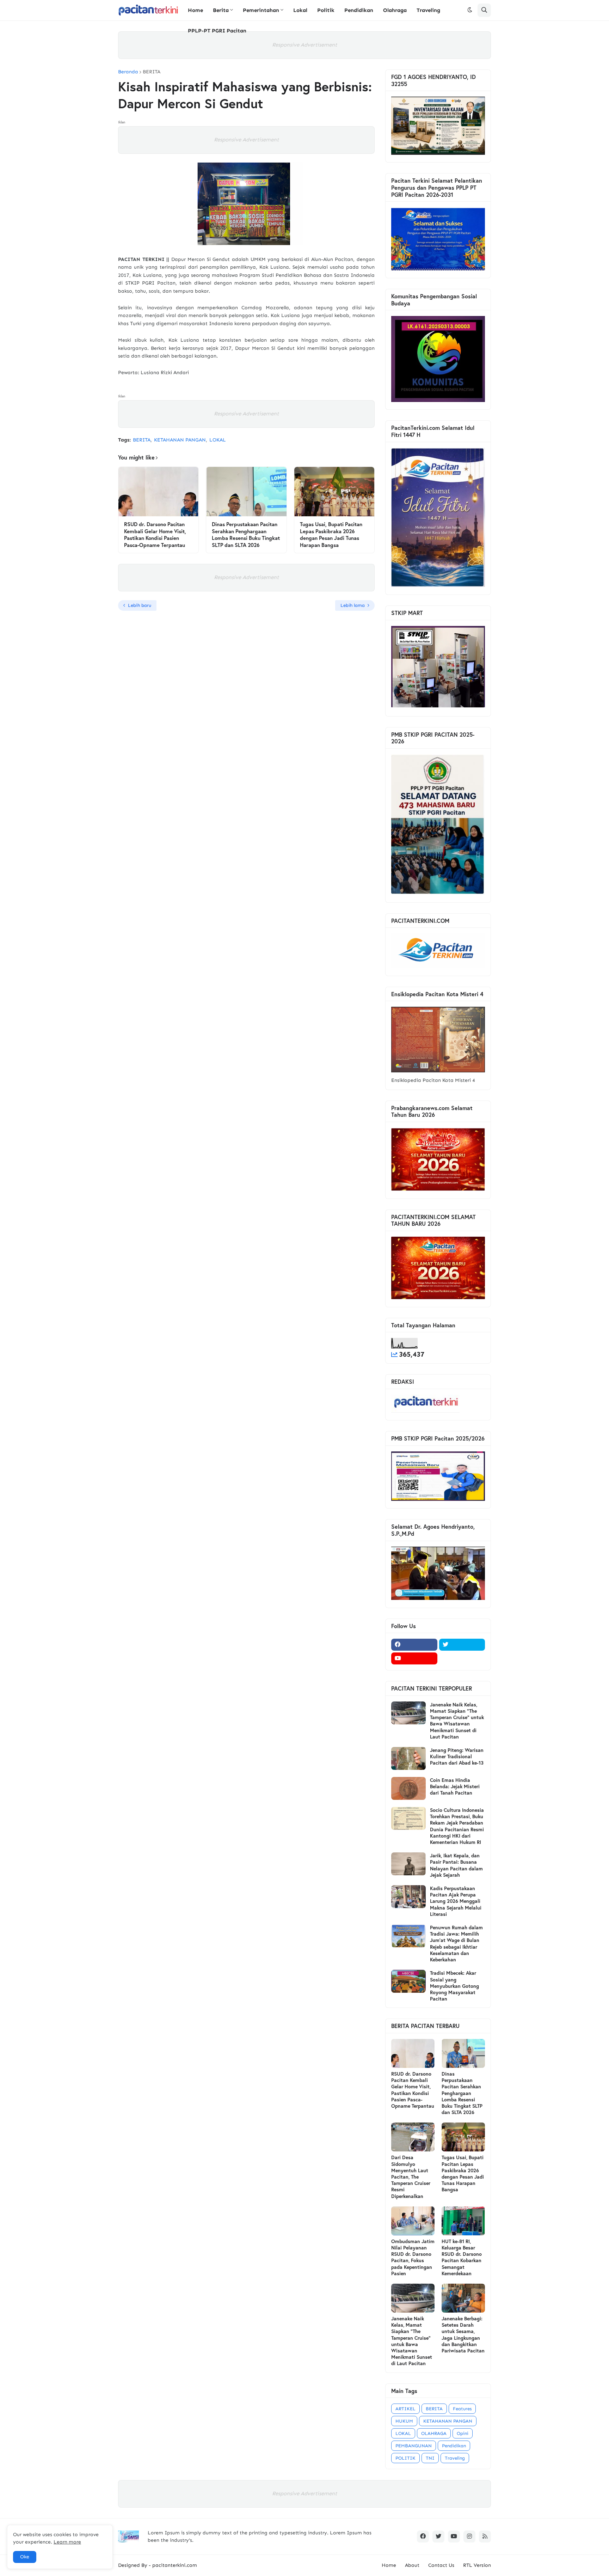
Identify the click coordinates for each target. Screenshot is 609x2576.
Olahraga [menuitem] (395, 10)
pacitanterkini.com (175, 2565)
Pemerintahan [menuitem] (261, 10)
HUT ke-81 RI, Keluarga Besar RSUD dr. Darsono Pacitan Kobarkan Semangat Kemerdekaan (462, 2257)
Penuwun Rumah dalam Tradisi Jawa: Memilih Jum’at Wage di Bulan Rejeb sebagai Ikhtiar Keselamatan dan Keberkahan (456, 1944)
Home (389, 2565)
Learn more (67, 2542)
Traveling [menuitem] (428, 10)
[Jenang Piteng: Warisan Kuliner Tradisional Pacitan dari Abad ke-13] (408, 1758)
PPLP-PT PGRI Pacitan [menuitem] (217, 31)
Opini (463, 2433)
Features (462, 2409)
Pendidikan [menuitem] (359, 10)
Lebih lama (353, 605)
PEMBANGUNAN (414, 2446)
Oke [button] (25, 2557)
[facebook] (414, 1645)
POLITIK (405, 2458)
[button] (470, 10)
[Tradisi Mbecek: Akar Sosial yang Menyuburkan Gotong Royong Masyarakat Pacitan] (408, 1981)
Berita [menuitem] (221, 10)
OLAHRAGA (434, 2433)
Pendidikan (454, 2446)
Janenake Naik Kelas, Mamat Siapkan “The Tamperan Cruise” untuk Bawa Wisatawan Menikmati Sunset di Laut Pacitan (457, 1721)
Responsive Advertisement (304, 45)
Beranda (128, 72)
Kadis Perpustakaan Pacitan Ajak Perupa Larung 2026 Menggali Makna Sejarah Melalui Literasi (456, 1901)
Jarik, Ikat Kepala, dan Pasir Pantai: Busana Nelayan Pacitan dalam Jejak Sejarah (456, 1865)
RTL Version (477, 2565)
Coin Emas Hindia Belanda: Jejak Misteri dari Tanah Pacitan (455, 1786)
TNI (430, 2458)
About (412, 2565)
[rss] (485, 2537)
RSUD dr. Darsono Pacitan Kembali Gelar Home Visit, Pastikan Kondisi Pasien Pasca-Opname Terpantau (155, 535)
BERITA (152, 72)
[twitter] (462, 1645)
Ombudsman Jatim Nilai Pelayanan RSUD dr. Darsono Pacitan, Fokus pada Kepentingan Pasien (413, 2257)
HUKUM (404, 2421)
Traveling (455, 2458)
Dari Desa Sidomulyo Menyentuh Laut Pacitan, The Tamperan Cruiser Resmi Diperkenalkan (411, 2177)
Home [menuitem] (195, 10)
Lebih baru (140, 605)
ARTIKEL (405, 2409)
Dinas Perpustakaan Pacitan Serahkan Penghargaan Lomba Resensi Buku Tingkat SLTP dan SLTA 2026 (246, 535)
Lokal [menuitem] (300, 10)
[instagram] (469, 2537)
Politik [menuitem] (326, 10)
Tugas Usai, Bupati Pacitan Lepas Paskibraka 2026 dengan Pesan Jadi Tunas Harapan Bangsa (331, 535)
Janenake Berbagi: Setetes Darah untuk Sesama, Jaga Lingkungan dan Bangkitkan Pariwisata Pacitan (463, 2335)
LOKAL (218, 440)
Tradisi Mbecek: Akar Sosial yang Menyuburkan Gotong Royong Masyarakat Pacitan (454, 1986)
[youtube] (414, 1658)
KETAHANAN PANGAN (180, 440)
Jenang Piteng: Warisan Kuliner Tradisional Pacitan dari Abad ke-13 (457, 1756)
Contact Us (441, 2565)
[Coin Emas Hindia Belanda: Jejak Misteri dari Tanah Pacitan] (408, 1788)
